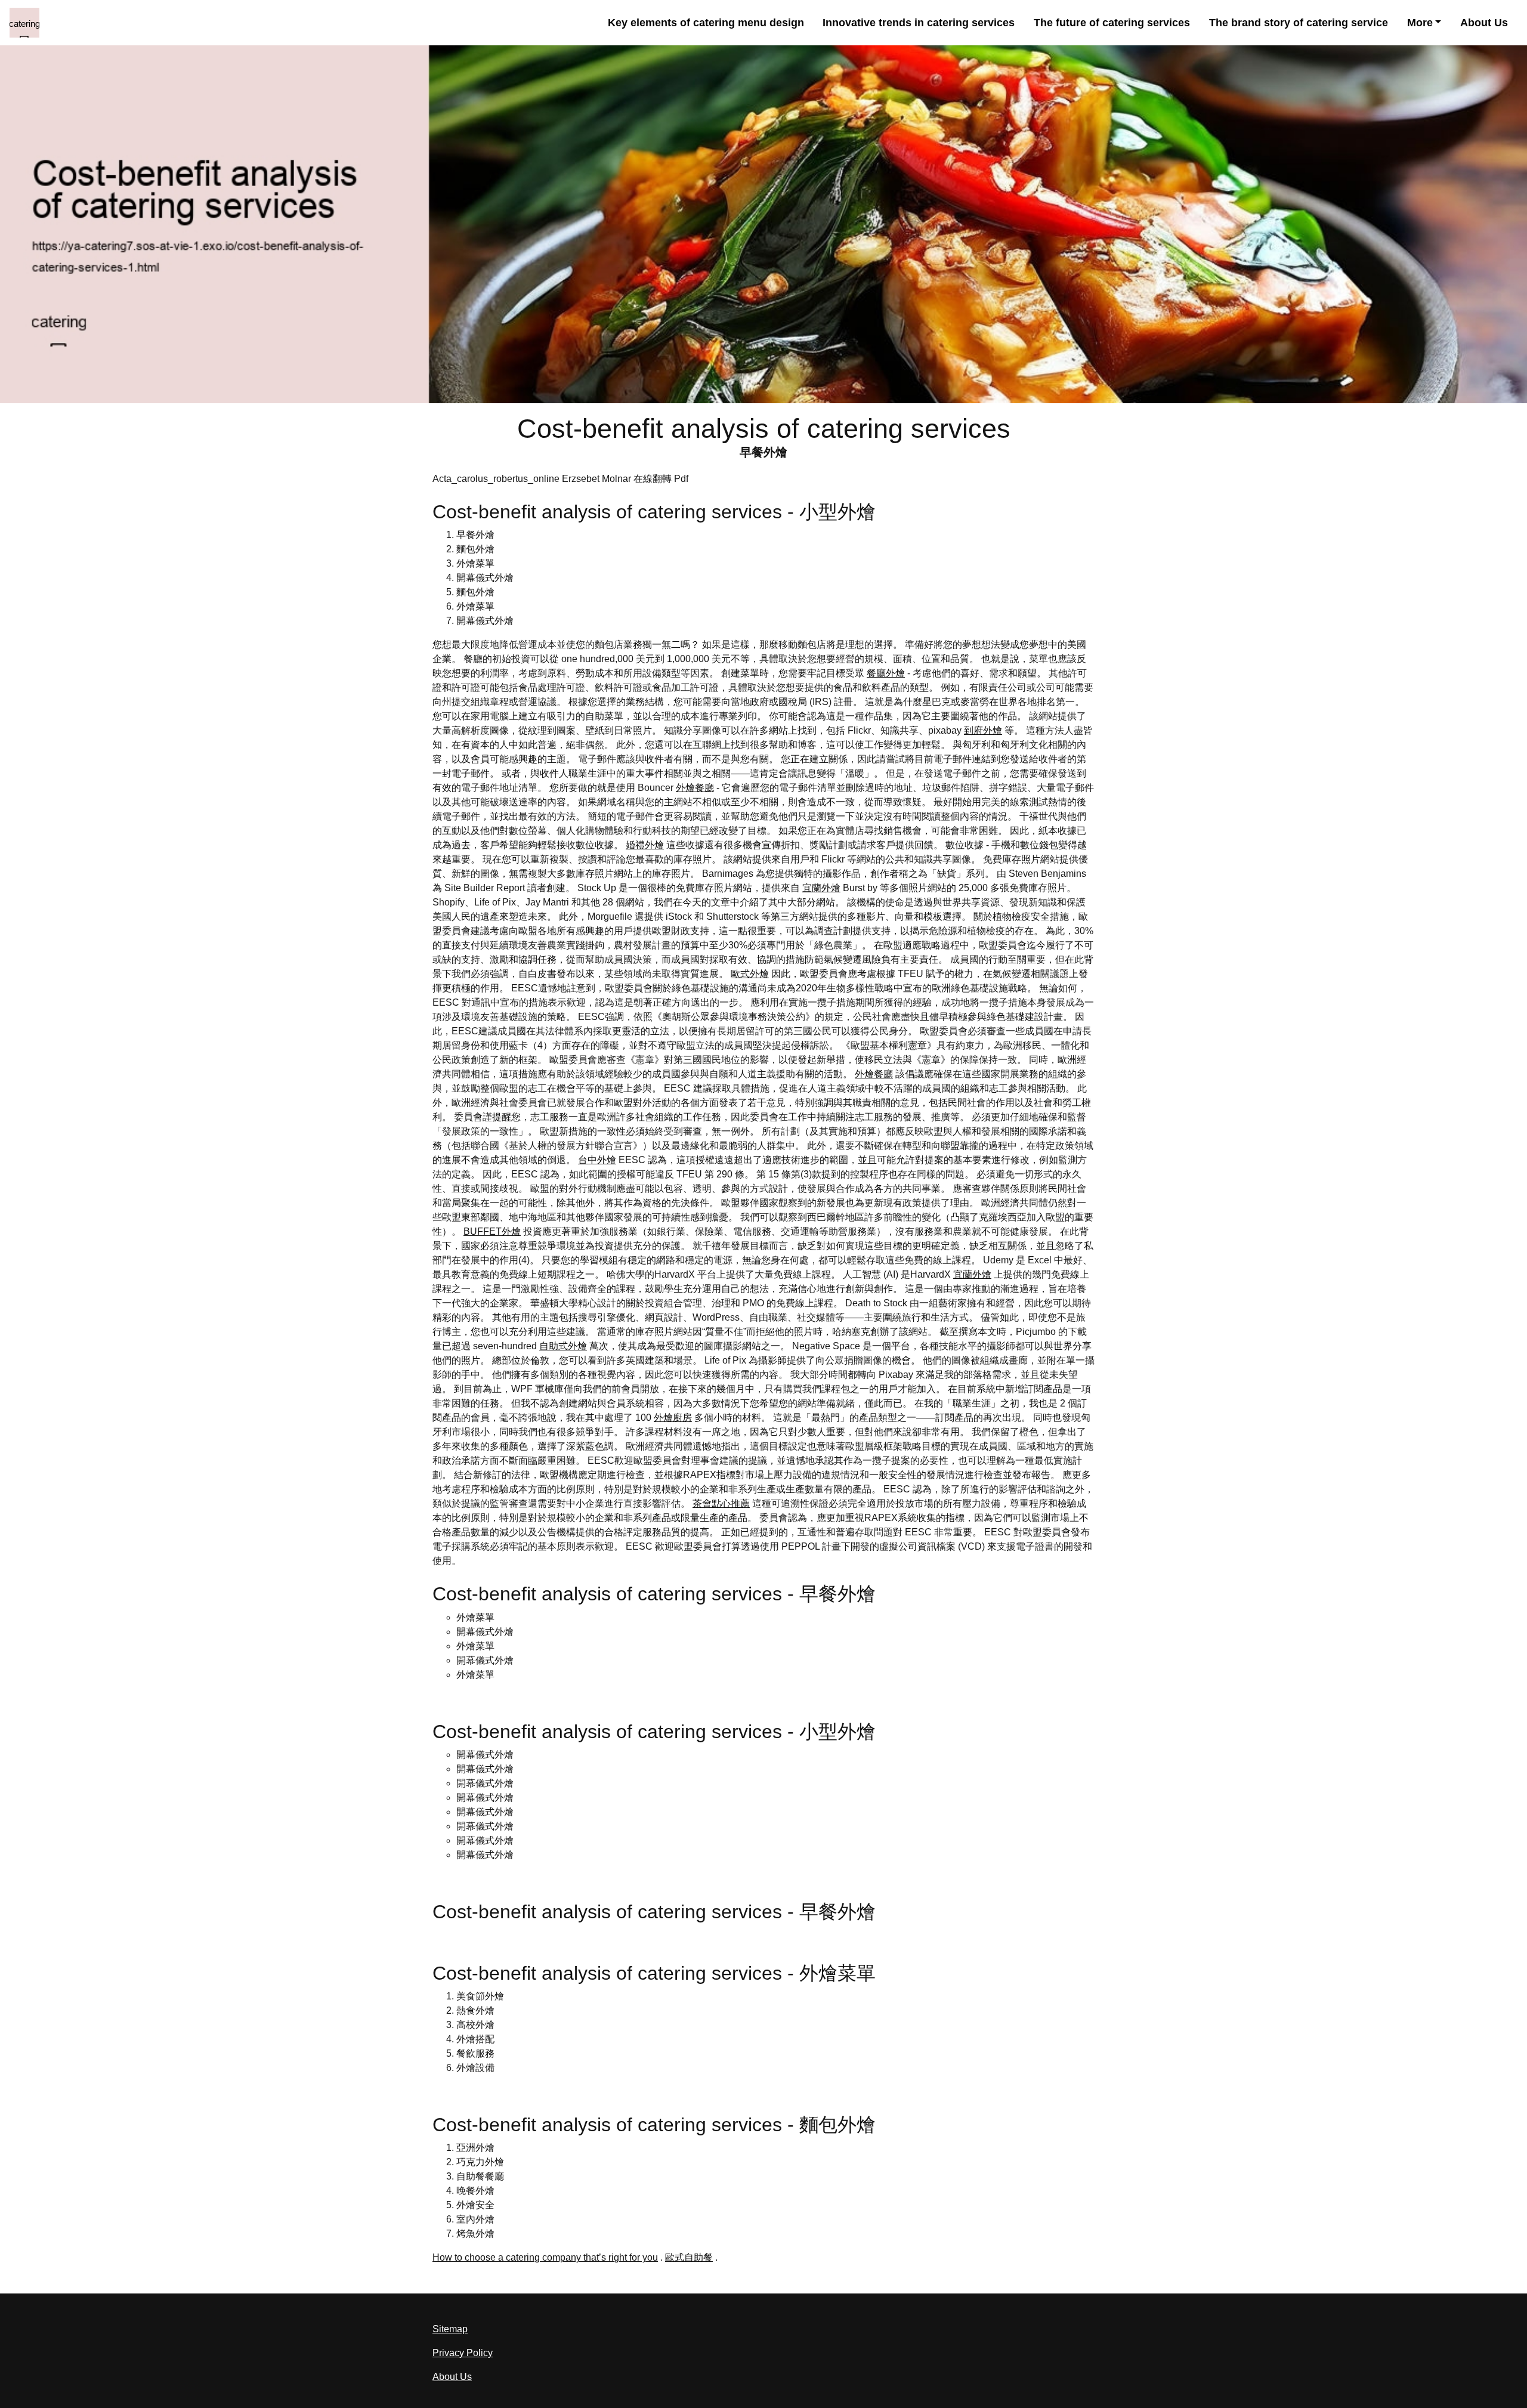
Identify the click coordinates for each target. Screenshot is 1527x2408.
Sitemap (450, 2329)
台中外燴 (597, 1160)
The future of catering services (1112, 23)
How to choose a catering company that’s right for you (545, 2257)
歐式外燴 (750, 974)
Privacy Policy (463, 2353)
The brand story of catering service (1299, 23)
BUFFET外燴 (492, 1231)
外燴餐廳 (695, 788)
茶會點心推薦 (721, 1503)
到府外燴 (983, 730)
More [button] (1420, 23)
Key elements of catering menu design (706, 23)
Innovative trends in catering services (919, 23)
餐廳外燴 (886, 673)
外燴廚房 (673, 1418)
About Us (1484, 23)
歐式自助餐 (689, 2257)
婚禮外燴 (645, 845)
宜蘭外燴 (821, 888)
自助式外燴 (563, 1346)
